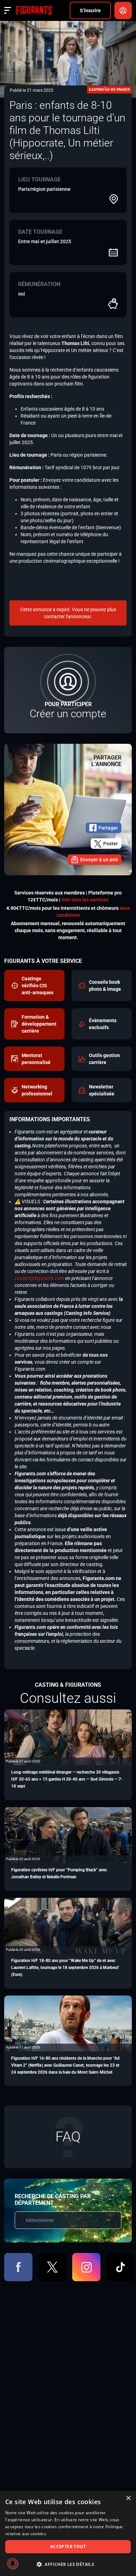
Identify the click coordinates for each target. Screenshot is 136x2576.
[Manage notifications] (13, 2563)
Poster (111, 844)
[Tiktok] (120, 2267)
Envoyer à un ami (99, 860)
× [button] (128, 2498)
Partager (108, 828)
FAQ (68, 2137)
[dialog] (68, 2533)
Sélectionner (40, 2220)
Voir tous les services (85, 900)
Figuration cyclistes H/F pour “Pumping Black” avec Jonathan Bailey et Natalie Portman (59, 1873)
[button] (68, 2564)
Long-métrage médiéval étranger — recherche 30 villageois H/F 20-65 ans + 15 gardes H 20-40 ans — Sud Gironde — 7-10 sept (67, 1779)
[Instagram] (86, 2267)
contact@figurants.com (39, 1278)
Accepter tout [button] (68, 2547)
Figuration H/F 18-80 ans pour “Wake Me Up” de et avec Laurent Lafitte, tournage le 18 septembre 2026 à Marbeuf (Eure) (65, 1968)
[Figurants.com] (34, 10)
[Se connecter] (123, 10)
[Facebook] (18, 2267)
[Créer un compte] (68, 690)
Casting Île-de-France (109, 89)
